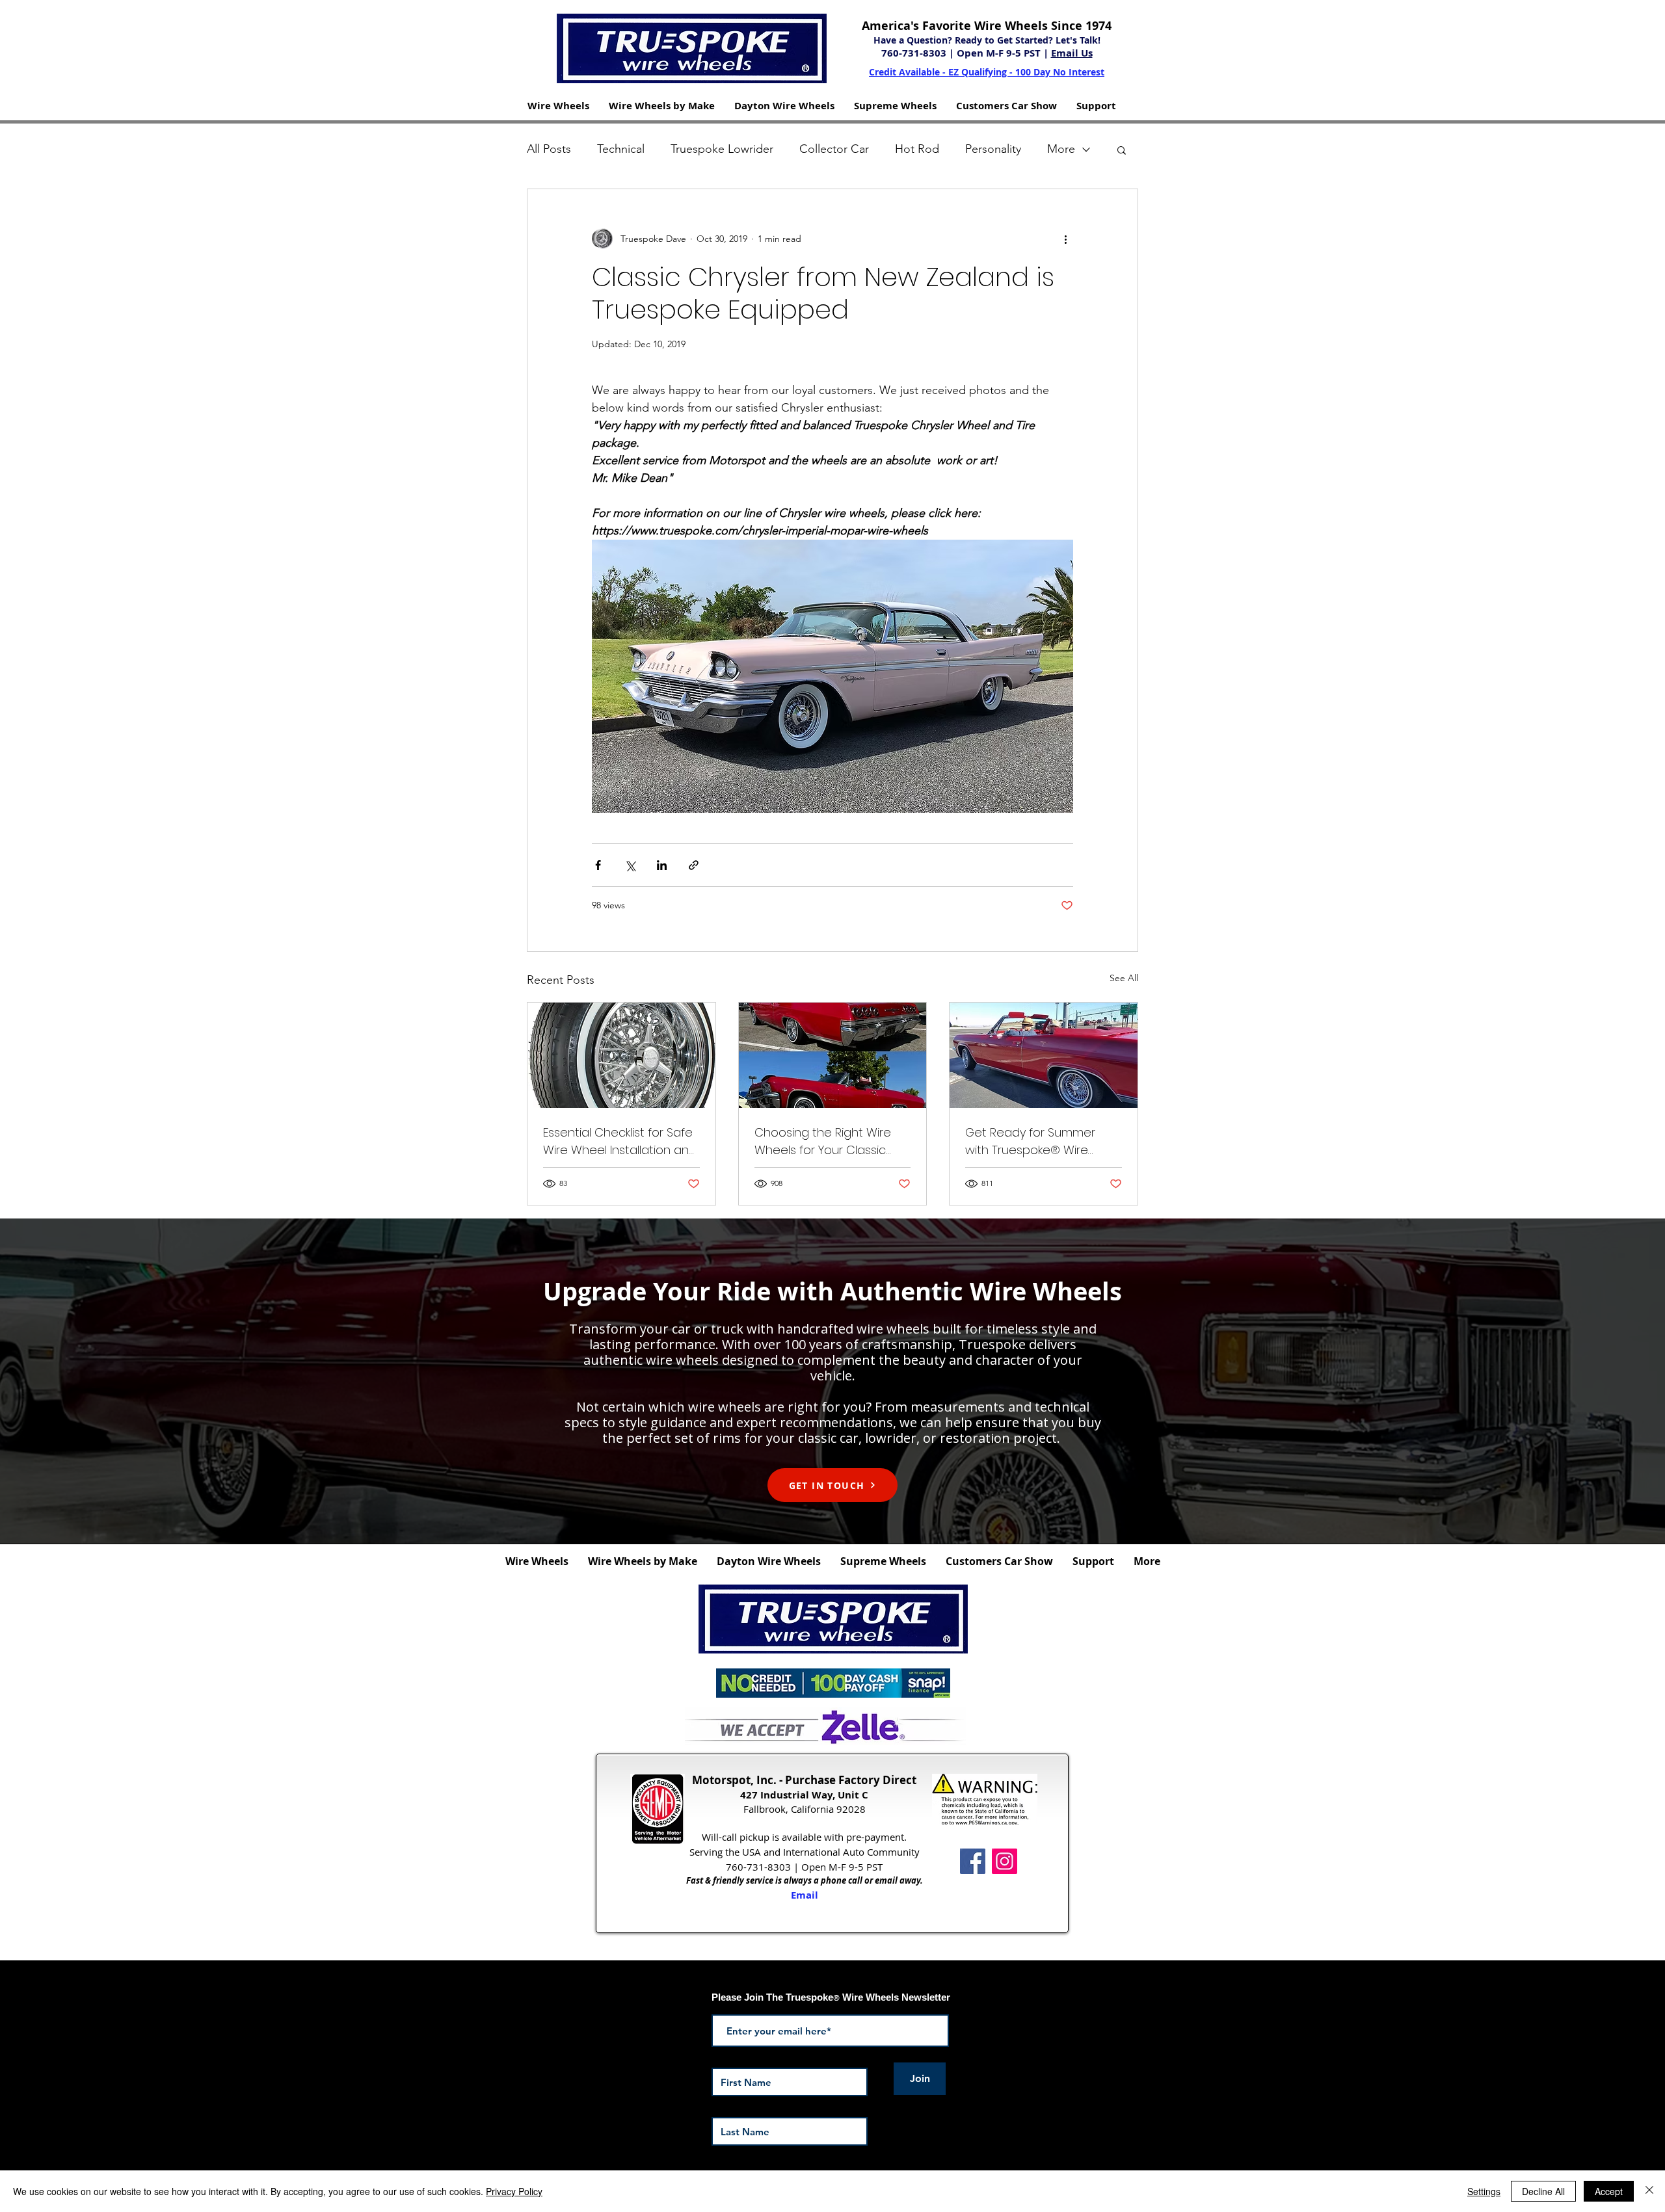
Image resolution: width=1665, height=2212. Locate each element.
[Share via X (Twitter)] (630, 865)
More (1061, 149)
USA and (761, 1852)
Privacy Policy (514, 2191)
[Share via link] (694, 865)
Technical (621, 149)
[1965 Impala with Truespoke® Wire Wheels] (1044, 1055)
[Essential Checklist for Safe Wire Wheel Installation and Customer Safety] (621, 1055)
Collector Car (834, 149)
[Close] (1649, 2191)
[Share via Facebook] (598, 865)
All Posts (549, 149)
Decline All (1543, 2191)
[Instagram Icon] (1005, 1861)
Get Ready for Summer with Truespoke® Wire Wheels (1030, 1141)
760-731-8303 (915, 53)
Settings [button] (1484, 2191)
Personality (993, 149)
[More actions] (1065, 239)
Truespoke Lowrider (722, 149)
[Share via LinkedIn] (662, 865)
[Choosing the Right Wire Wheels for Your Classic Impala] (833, 1055)
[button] (558, 106)
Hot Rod (917, 149)
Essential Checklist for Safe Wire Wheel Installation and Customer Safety (620, 1141)
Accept (1609, 2191)
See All (1124, 978)
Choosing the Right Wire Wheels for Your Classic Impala (823, 1141)
